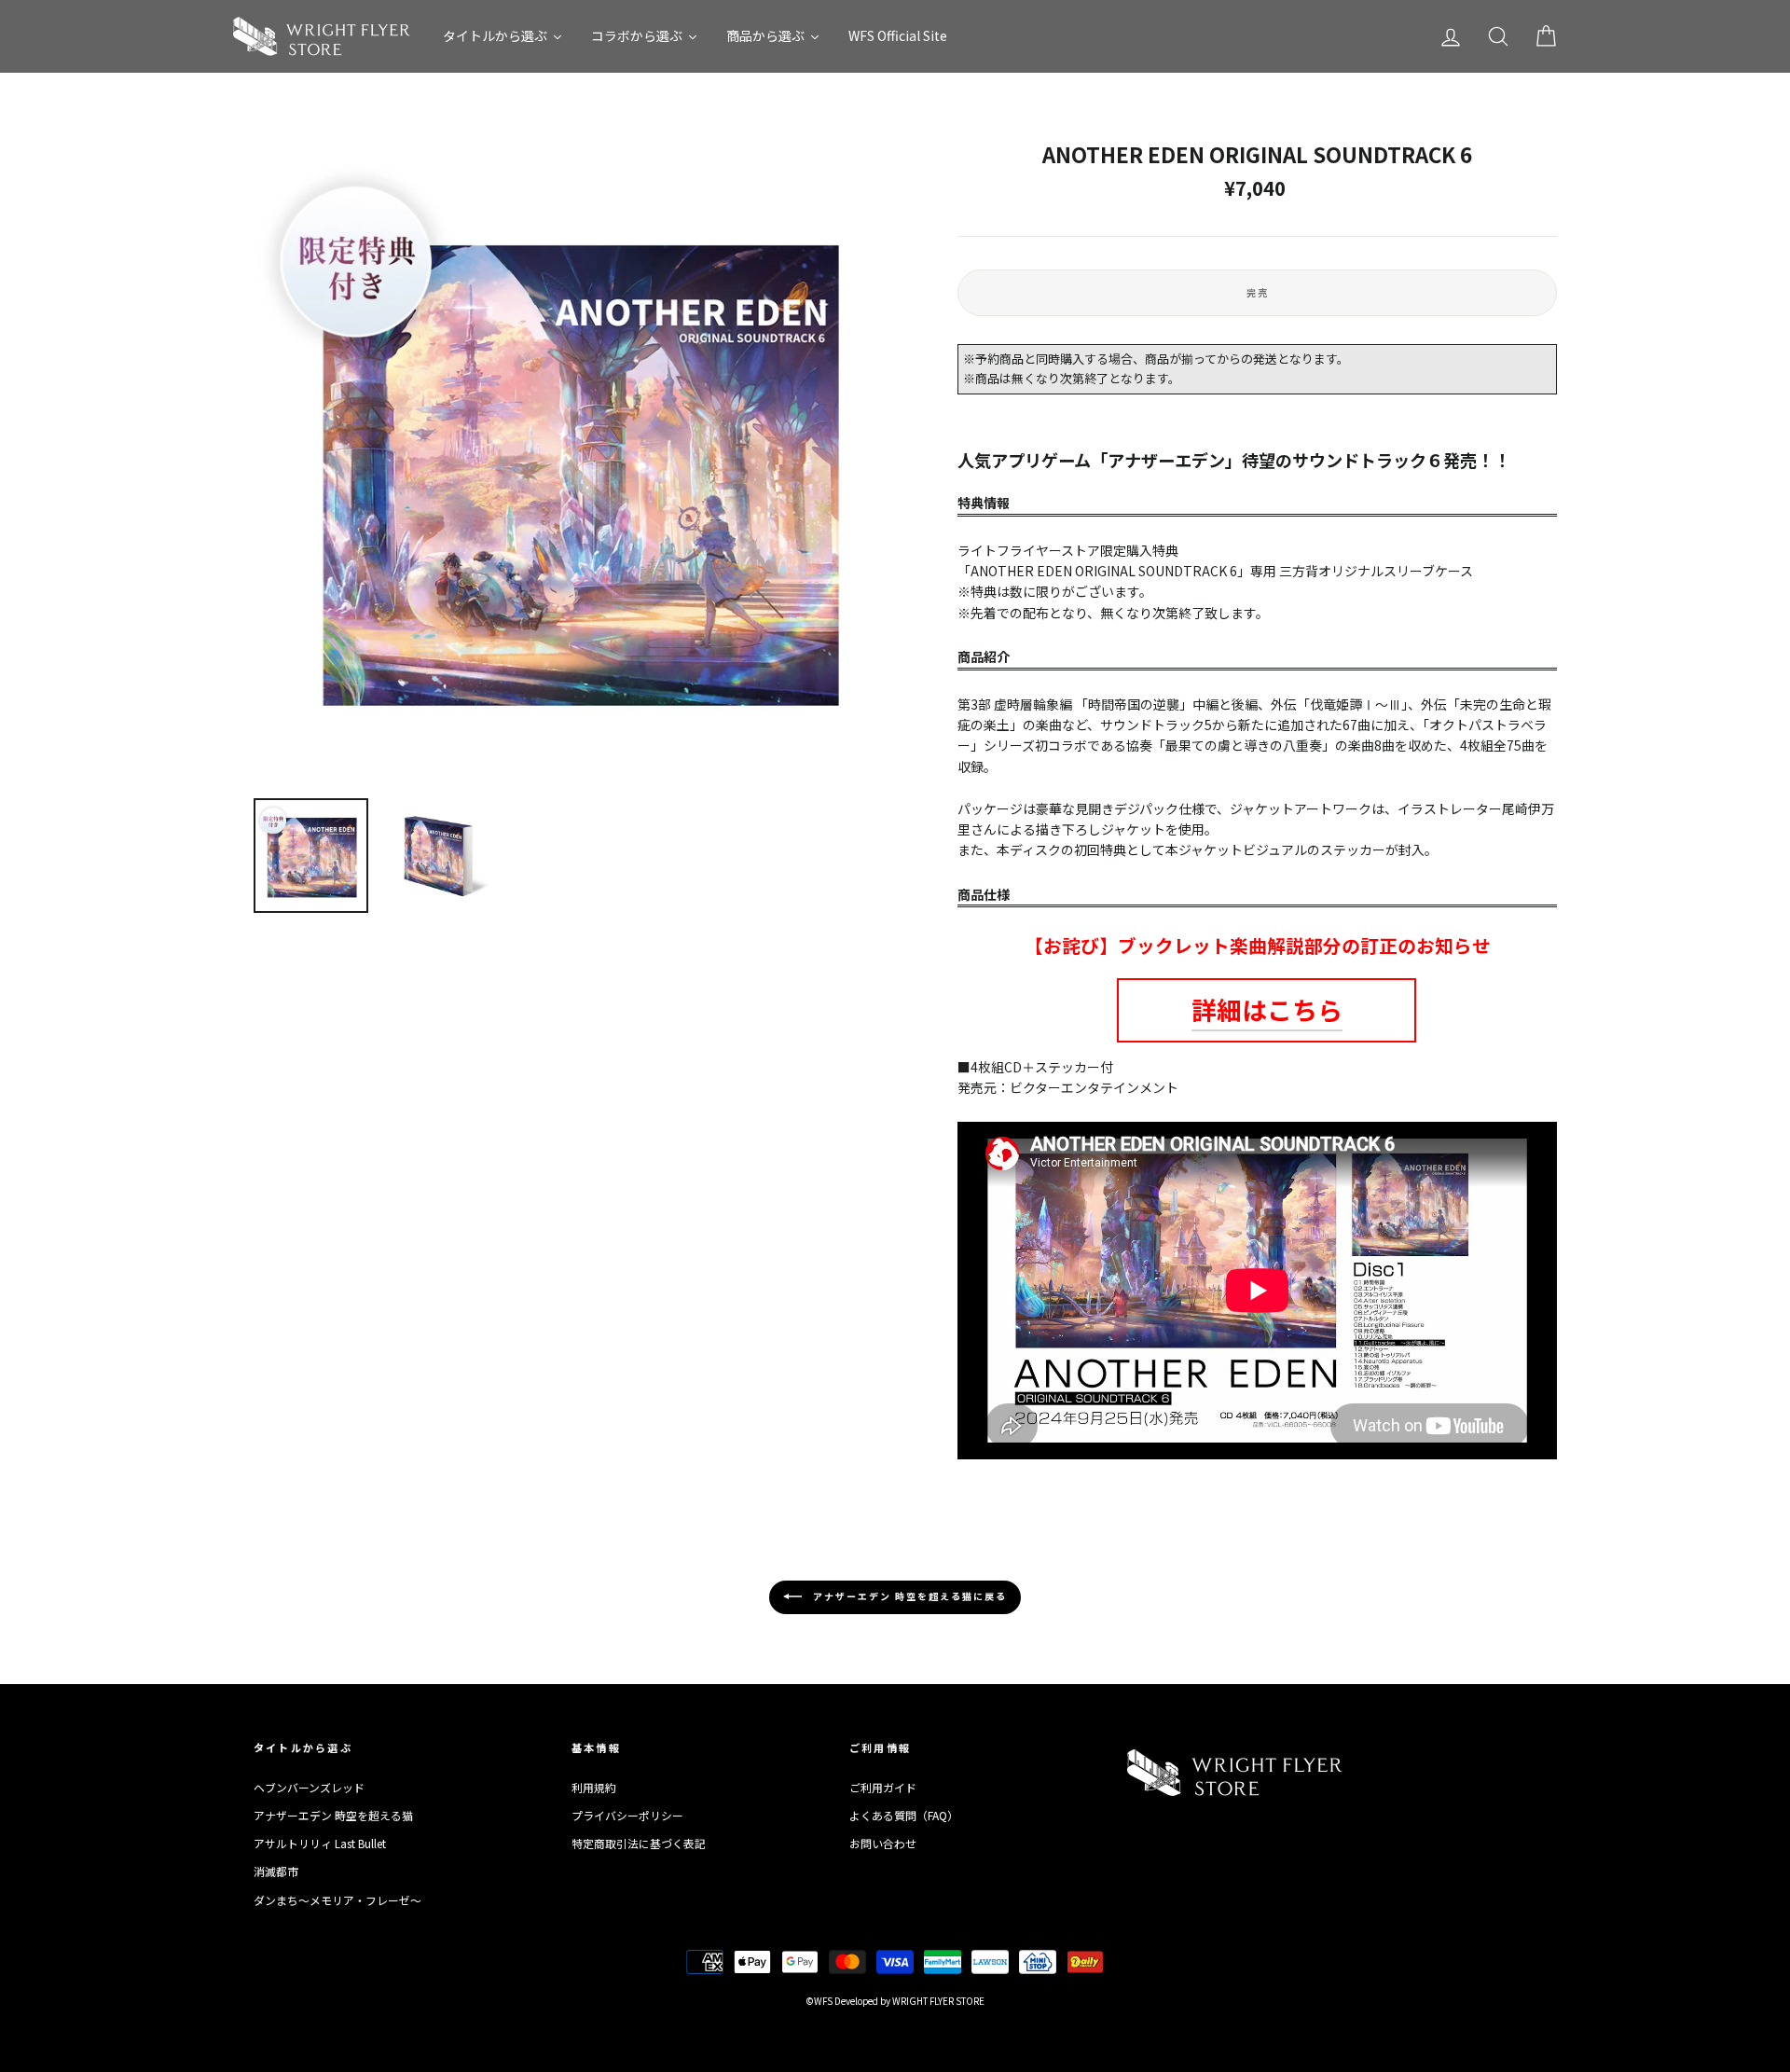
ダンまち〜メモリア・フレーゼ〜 (337, 1900)
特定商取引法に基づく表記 (639, 1843)
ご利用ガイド (883, 1787)
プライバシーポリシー (627, 1815)
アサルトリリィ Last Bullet (320, 1843)
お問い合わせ (883, 1843)
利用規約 (594, 1787)
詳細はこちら (1267, 1009)
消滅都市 (276, 1871)
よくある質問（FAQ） (904, 1815)
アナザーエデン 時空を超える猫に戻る (908, 1595)
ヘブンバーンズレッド (309, 1787)
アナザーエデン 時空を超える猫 (333, 1815)
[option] (574, 463)
